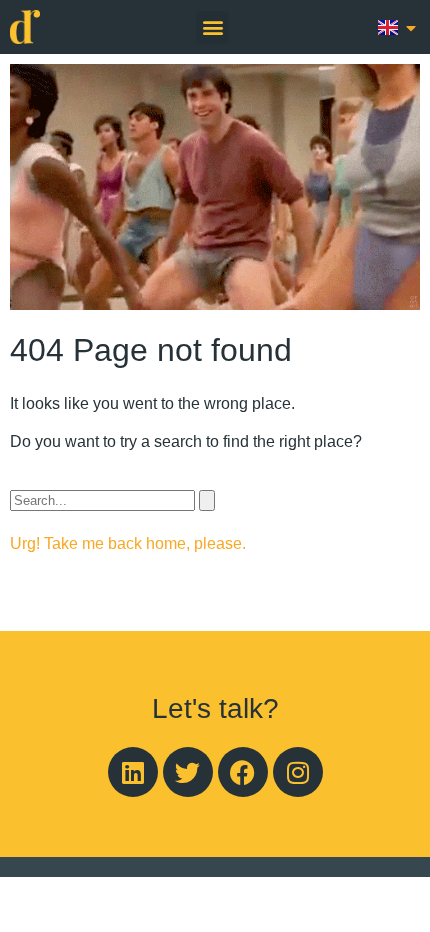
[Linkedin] (133, 772)
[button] (212, 27)
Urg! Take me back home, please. (128, 543)
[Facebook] (243, 772)
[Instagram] (298, 772)
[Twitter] (188, 772)
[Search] (207, 500)
